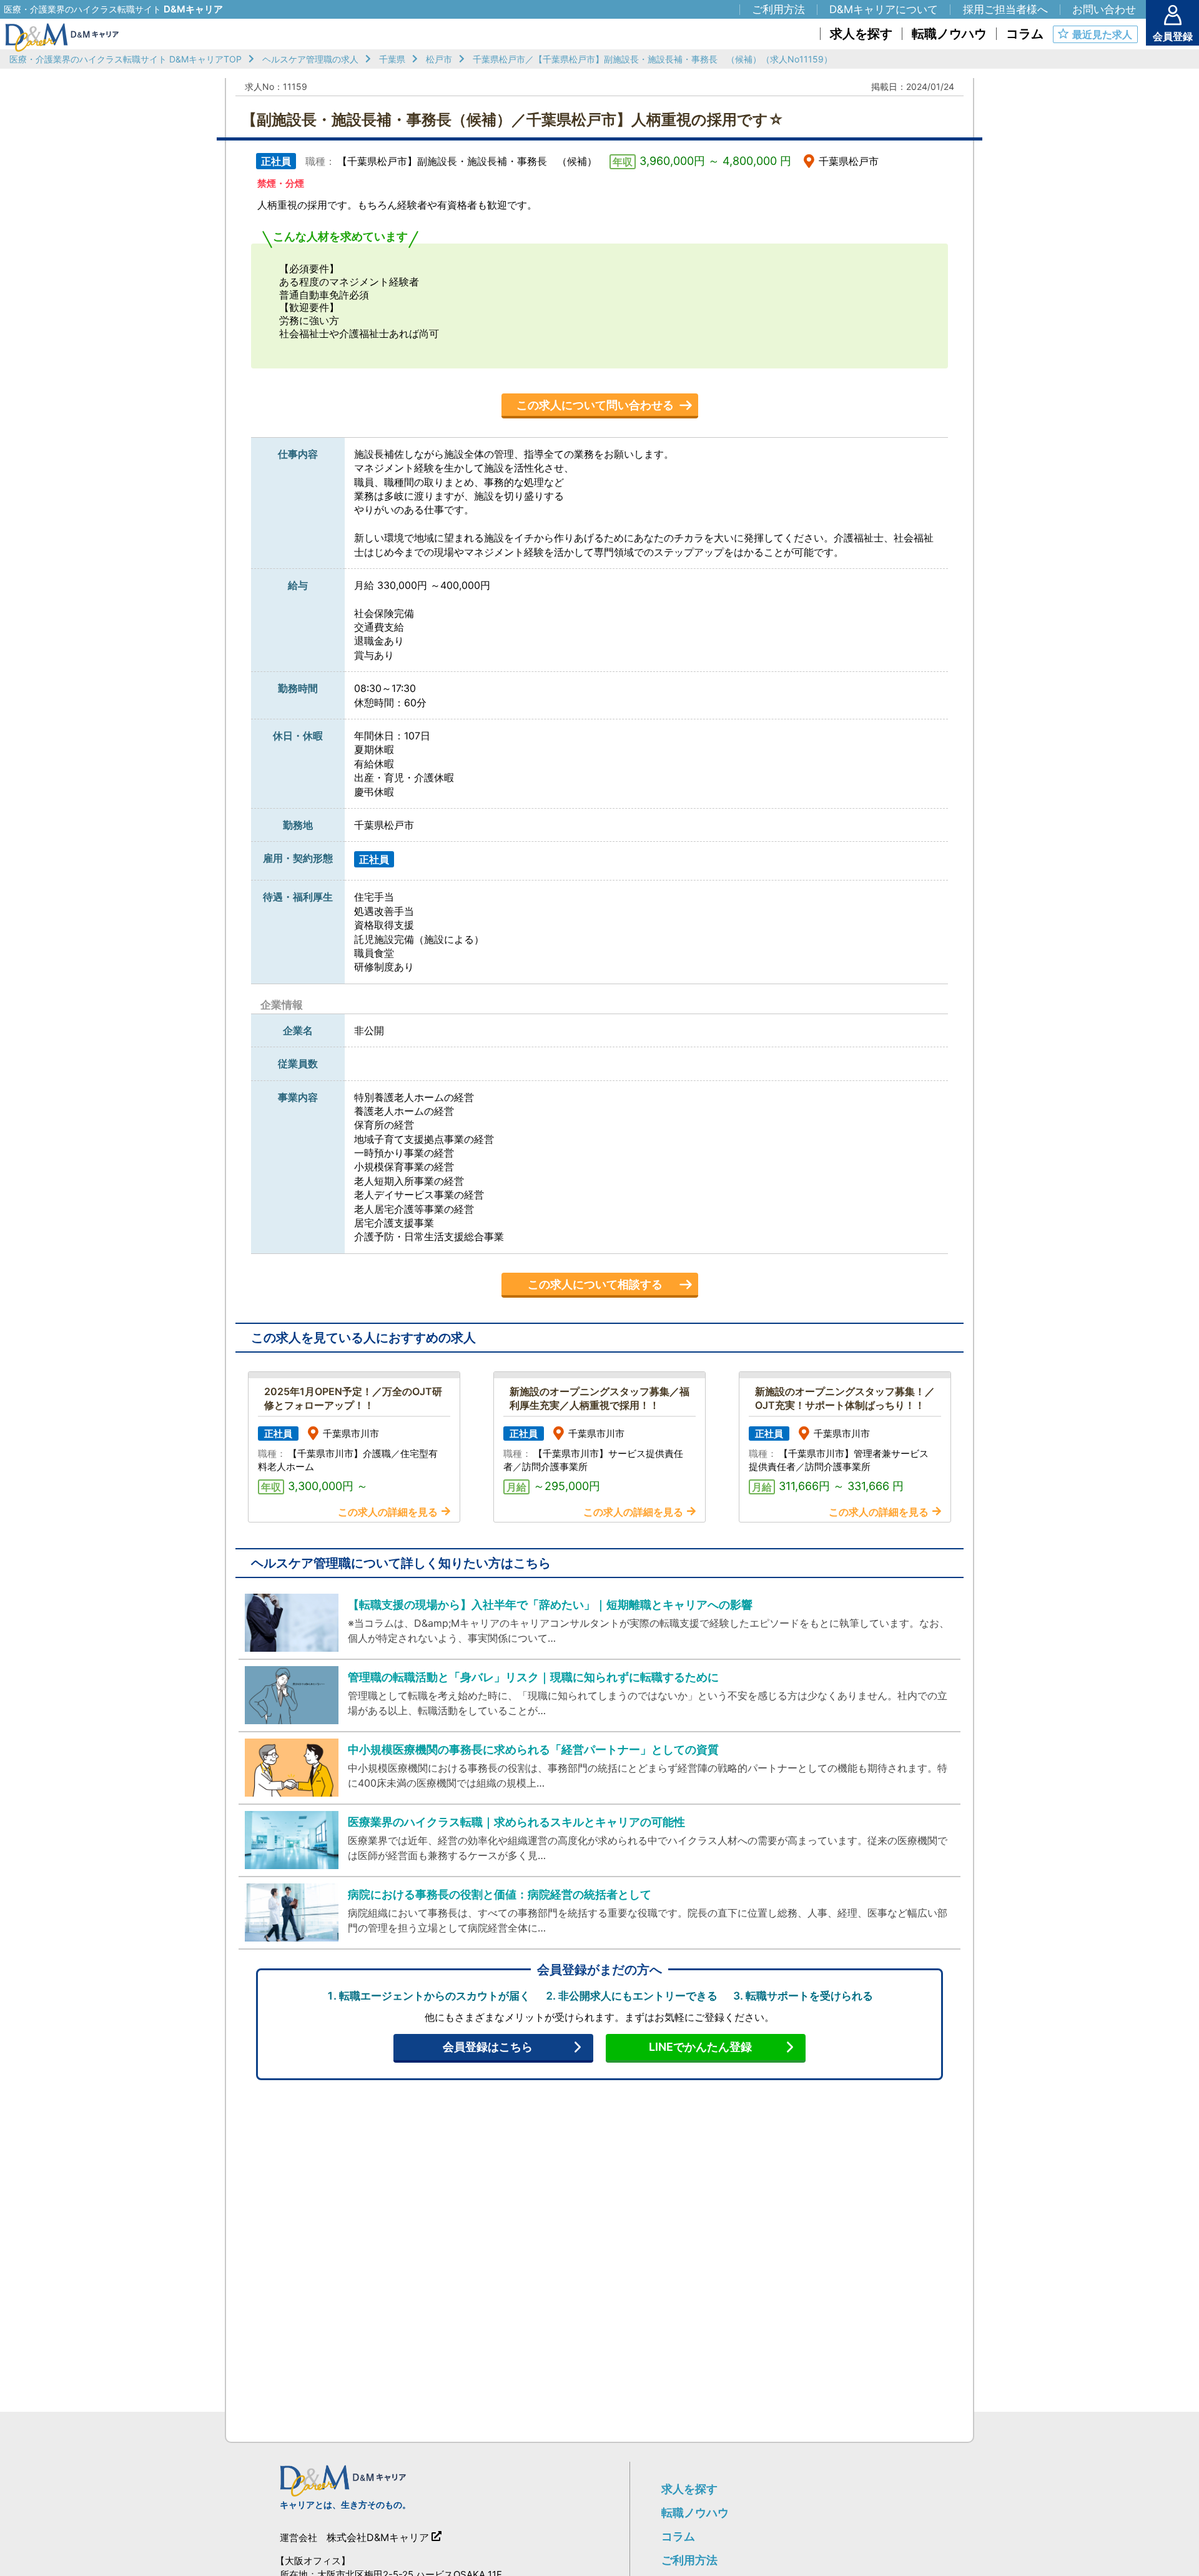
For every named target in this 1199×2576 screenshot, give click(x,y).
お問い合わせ (1104, 9)
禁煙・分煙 (281, 183)
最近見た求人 (1102, 34)
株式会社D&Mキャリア (378, 2537)
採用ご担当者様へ (1005, 9)
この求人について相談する (595, 1284)
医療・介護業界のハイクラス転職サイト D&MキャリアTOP (126, 59)
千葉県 (392, 59)
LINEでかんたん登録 (700, 2047)
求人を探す (689, 2489)
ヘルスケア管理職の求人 (310, 59)
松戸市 (439, 59)
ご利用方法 (689, 2560)
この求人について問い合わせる (595, 405)
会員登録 (1173, 36)
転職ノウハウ (695, 2513)
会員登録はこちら (488, 2047)
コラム (678, 2536)
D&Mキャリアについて (884, 9)
